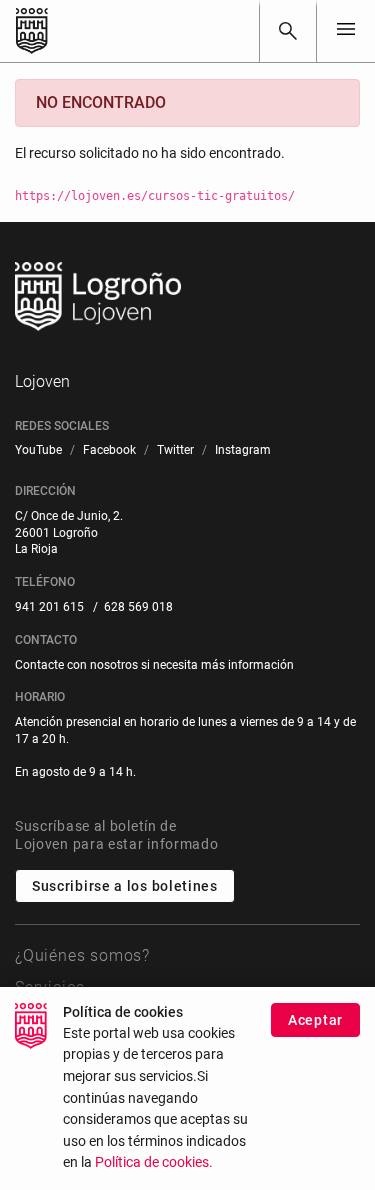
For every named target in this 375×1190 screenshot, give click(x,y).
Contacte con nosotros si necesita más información (154, 665)
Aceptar (315, 1020)
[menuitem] (38, 450)
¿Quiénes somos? (82, 955)
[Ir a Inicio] (32, 31)
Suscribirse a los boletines (125, 886)
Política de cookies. (154, 1162)
